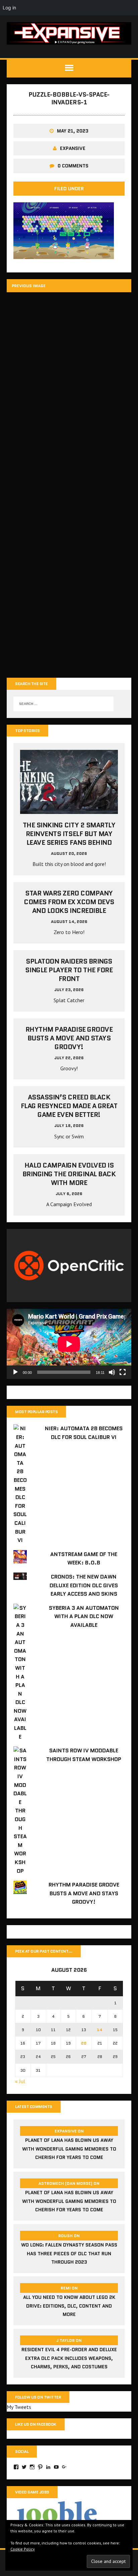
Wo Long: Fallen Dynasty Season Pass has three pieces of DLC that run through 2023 (69, 2253)
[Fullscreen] (123, 1372)
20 (84, 2043)
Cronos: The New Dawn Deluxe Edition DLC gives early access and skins (84, 1585)
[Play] (15, 1372)
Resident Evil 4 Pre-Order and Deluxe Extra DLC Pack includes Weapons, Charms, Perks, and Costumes (69, 2358)
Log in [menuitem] (9, 8)
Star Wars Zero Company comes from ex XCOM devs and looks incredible (69, 902)
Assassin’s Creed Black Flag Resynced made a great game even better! (69, 1106)
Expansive (73, 148)
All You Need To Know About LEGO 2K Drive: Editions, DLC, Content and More (69, 2306)
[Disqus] (69, 392)
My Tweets (19, 2407)
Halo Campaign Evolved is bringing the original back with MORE (69, 1174)
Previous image (29, 286)
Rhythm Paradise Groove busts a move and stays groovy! (69, 1038)
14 (100, 2030)
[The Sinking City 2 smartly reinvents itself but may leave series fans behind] (69, 810)
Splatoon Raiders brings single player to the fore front (69, 970)
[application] (69, 1344)
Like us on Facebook (36, 2424)
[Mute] (112, 1372)
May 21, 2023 (73, 131)
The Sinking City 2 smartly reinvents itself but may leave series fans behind (69, 834)
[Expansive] (69, 33)
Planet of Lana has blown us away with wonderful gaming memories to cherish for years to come (69, 2149)
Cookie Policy (23, 2549)
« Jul (20, 2081)
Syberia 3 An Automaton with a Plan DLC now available (84, 1616)
